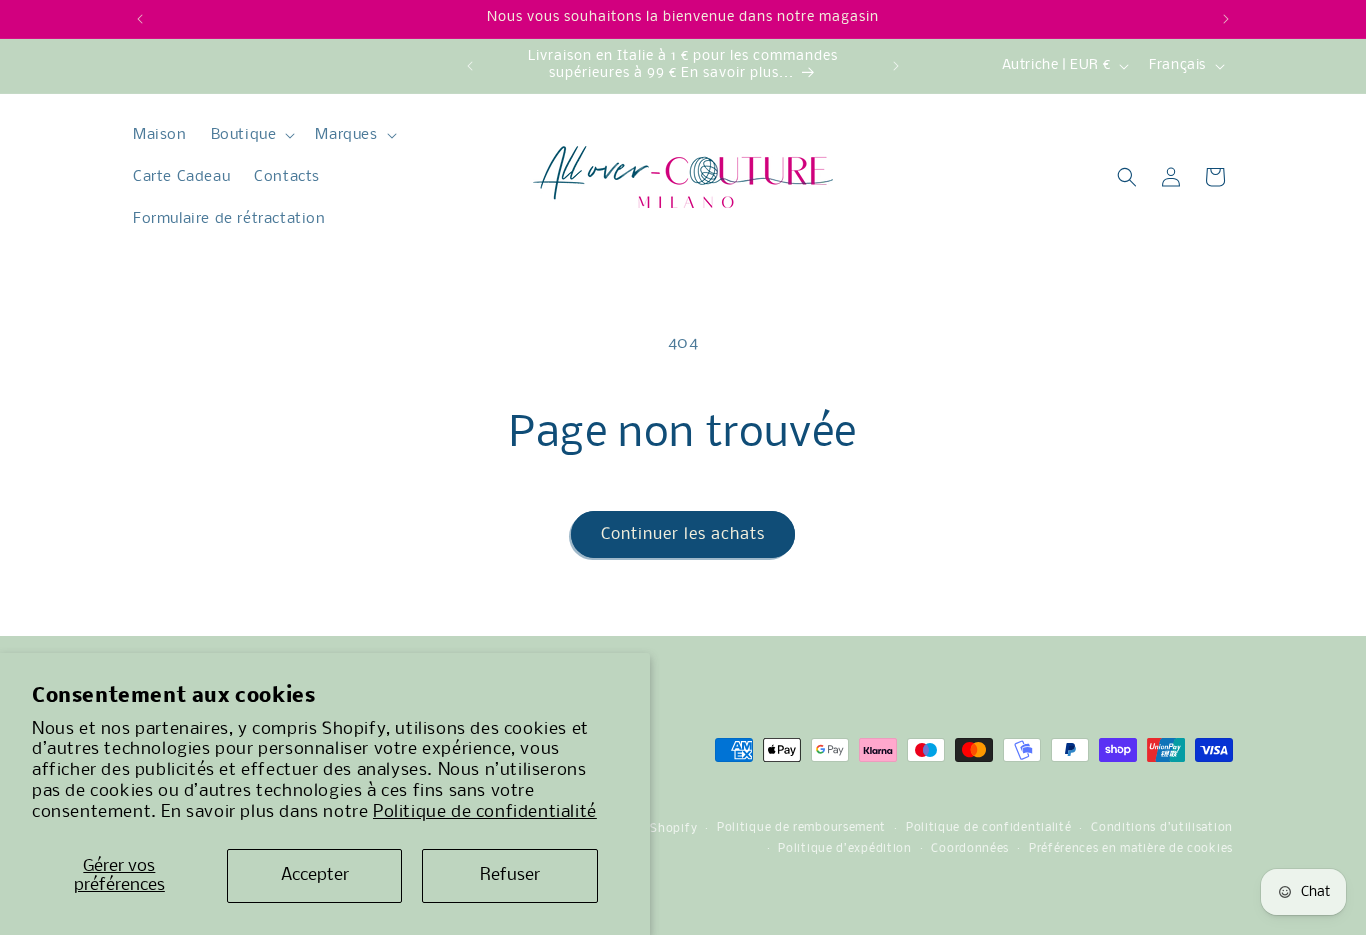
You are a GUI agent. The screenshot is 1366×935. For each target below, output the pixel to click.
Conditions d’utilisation (1162, 828)
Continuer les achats (683, 534)
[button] (251, 135)
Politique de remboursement (801, 828)
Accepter (315, 875)
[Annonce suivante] (1226, 19)
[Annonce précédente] (140, 19)
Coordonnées (970, 849)
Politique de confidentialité (485, 812)
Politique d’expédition (844, 849)
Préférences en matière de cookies (1131, 849)
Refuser (510, 875)
